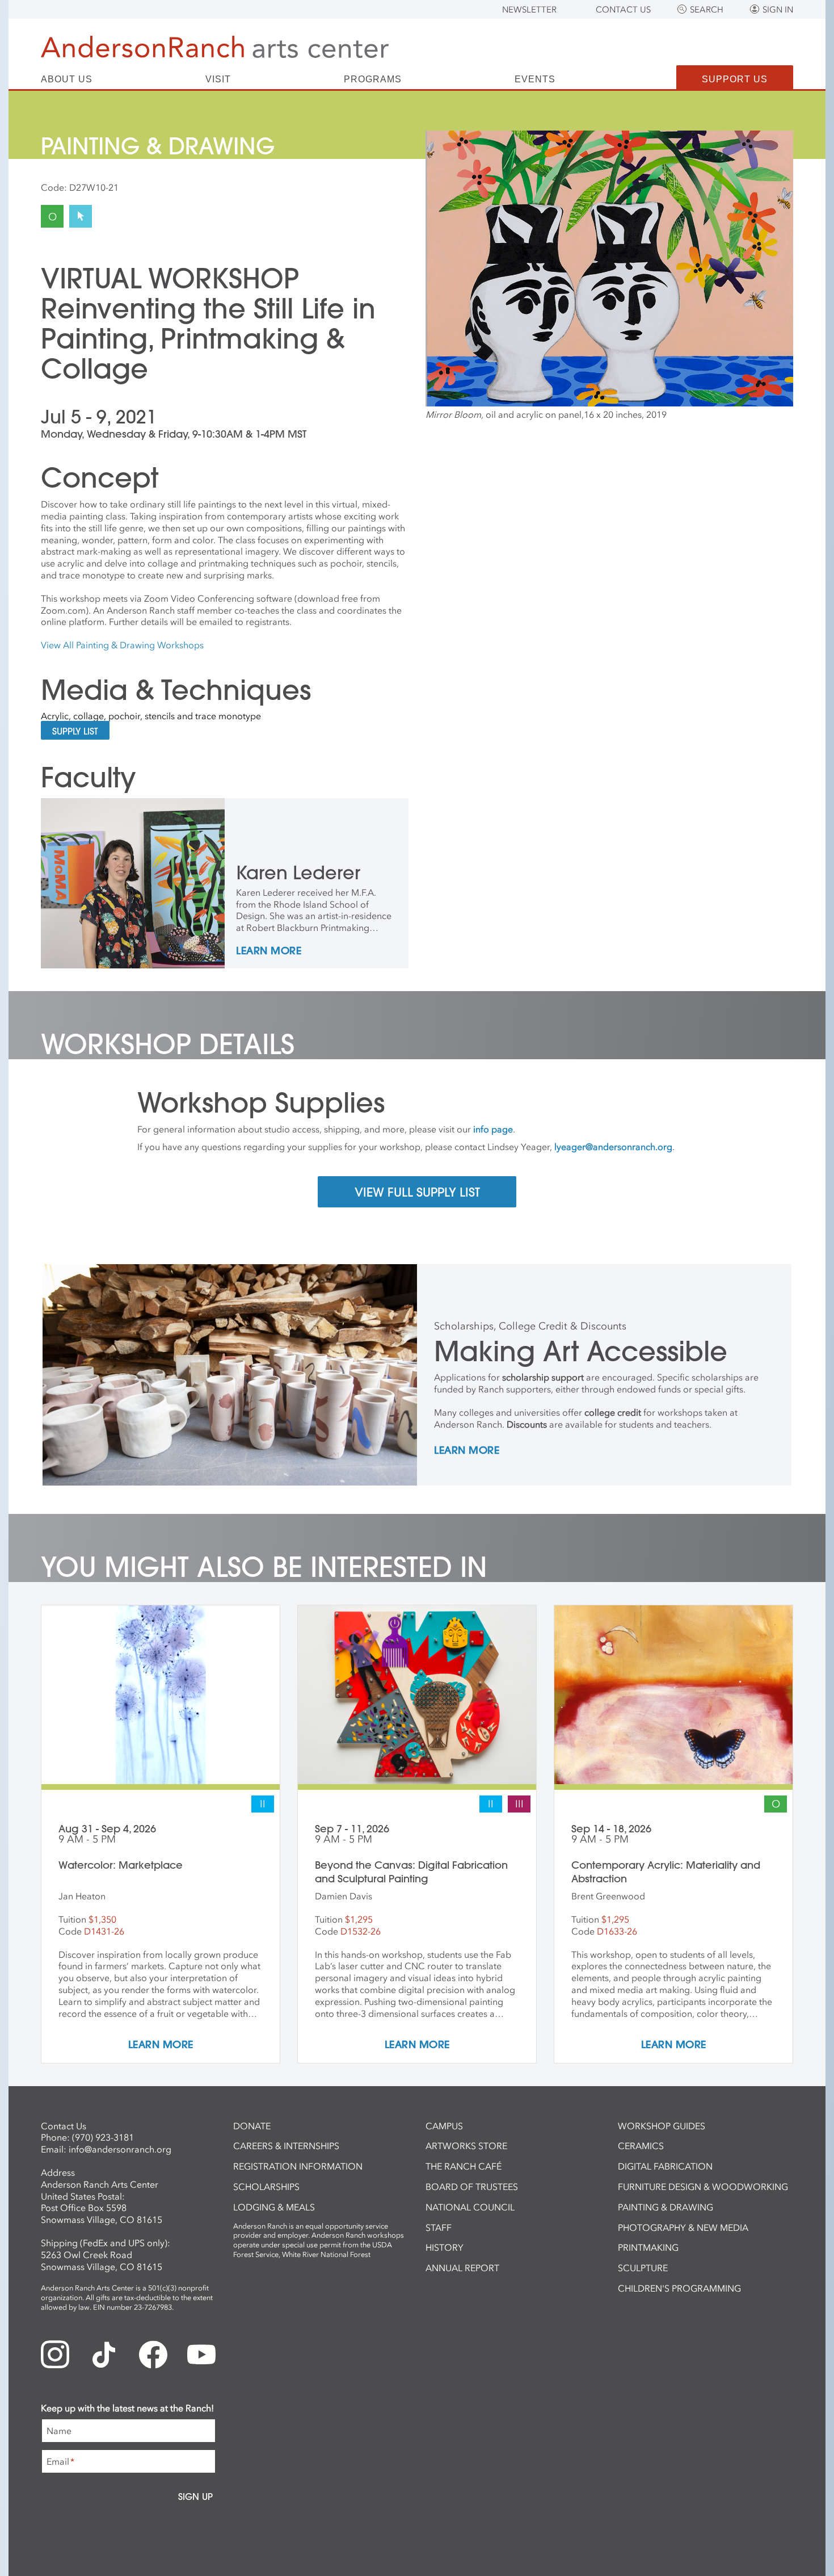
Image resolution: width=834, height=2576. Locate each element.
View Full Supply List (417, 1192)
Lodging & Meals (274, 2207)
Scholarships (266, 2187)
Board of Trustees (472, 2187)
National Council (470, 2207)
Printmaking (648, 2247)
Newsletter (529, 10)
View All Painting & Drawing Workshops (122, 645)
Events (535, 79)
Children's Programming (679, 2288)
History (445, 2247)
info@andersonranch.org (120, 2149)
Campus (444, 2126)
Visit (218, 79)
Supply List (75, 731)
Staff (439, 2227)
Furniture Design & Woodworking (703, 2187)
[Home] (215, 47)
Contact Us (623, 10)
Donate (252, 2126)
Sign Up (195, 2497)
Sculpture (643, 2268)
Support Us (735, 79)
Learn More (269, 951)
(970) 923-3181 (103, 2137)
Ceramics (641, 2146)
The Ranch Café (464, 2166)
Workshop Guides (662, 2126)
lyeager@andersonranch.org (613, 1147)
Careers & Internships (286, 2146)
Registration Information (298, 2166)
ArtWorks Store (466, 2146)
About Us (67, 79)
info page (493, 1129)
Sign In (778, 10)
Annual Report (462, 2268)
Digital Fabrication (665, 2166)
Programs (373, 79)
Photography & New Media (683, 2227)
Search (707, 10)
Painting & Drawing (665, 2207)
